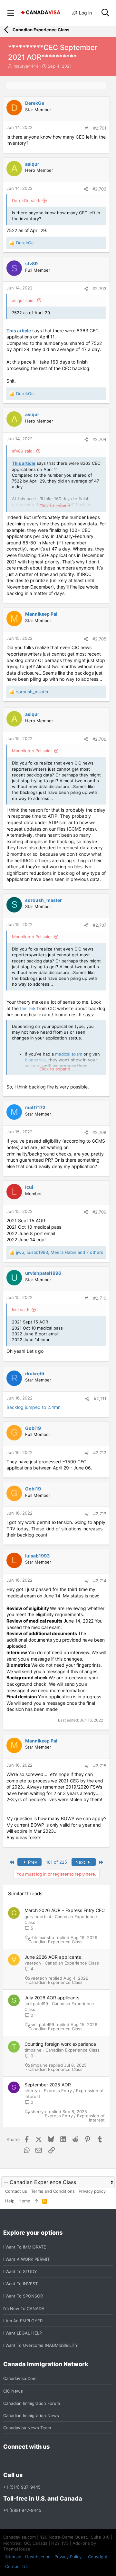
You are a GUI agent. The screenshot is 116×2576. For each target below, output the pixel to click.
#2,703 (99, 288)
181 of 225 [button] (57, 1862)
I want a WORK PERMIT (26, 2259)
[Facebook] (7, 2461)
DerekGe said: (26, 200)
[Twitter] (42, 2461)
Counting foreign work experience (60, 2044)
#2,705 (99, 639)
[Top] (36, 2201)
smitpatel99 (36, 2004)
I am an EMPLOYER (23, 2321)
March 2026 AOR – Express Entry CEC (65, 1910)
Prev (32, 1862)
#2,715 (100, 1766)
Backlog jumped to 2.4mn (34, 1407)
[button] (11, 13)
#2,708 (99, 1132)
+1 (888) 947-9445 (22, 2510)
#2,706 (99, 739)
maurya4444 (26, 66)
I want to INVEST (20, 2284)
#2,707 (100, 925)
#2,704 (99, 439)
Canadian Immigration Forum (32, 2403)
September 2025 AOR (48, 2085)
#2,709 (99, 1212)
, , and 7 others (60, 1252)
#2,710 (100, 1298)
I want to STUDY (20, 2271)
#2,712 (100, 1453)
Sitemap (13, 2557)
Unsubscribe (38, 2557)
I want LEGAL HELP (23, 2333)
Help (10, 2201)
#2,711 (100, 1399)
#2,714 (100, 1581)
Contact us (16, 2191)
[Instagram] (19, 2461)
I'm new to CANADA (24, 2308)
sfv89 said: (23, 451)
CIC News (13, 2391)
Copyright (98, 2557)
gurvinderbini (38, 1917)
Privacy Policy (68, 2557)
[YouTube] (53, 2461)
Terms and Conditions (53, 2191)
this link (28, 1008)
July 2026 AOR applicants (52, 1998)
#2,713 (100, 1514)
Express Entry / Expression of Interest (75, 2118)
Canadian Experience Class (55, 1942)
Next (81, 1862)
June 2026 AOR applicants (53, 1957)
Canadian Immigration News (31, 2415)
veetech (33, 1963)
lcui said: (21, 1310)
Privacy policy (92, 2191)
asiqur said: (23, 300)
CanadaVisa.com (20, 2378)
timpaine (33, 2050)
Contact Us (16, 2566)
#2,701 (100, 128)
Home (24, 2201)
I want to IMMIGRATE (25, 2247)
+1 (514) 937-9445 (22, 2487)
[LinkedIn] (30, 2461)
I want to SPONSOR (23, 2296)
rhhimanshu (42, 1938)
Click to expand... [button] (57, 506)
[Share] (87, 128)
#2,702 (99, 189)
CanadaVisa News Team (27, 2428)
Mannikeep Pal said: (32, 751)
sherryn (32, 2091)
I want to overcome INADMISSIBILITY (41, 2345)
